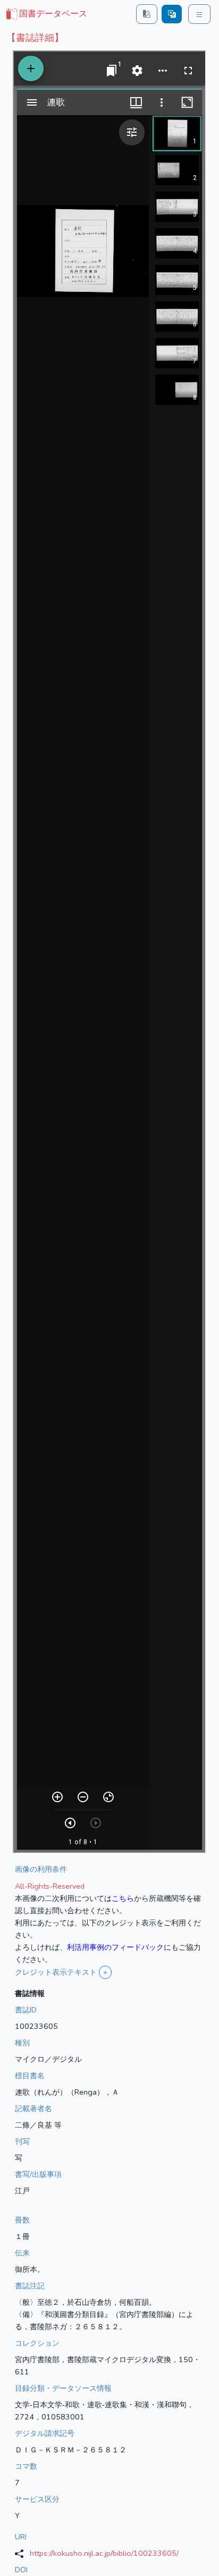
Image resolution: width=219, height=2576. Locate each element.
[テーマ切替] (147, 14)
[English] (172, 14)
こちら (123, 1898)
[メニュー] (199, 14)
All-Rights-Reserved (50, 1886)
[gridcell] (46, 14)
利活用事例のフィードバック (115, 1947)
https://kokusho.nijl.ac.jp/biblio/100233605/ (104, 2553)
